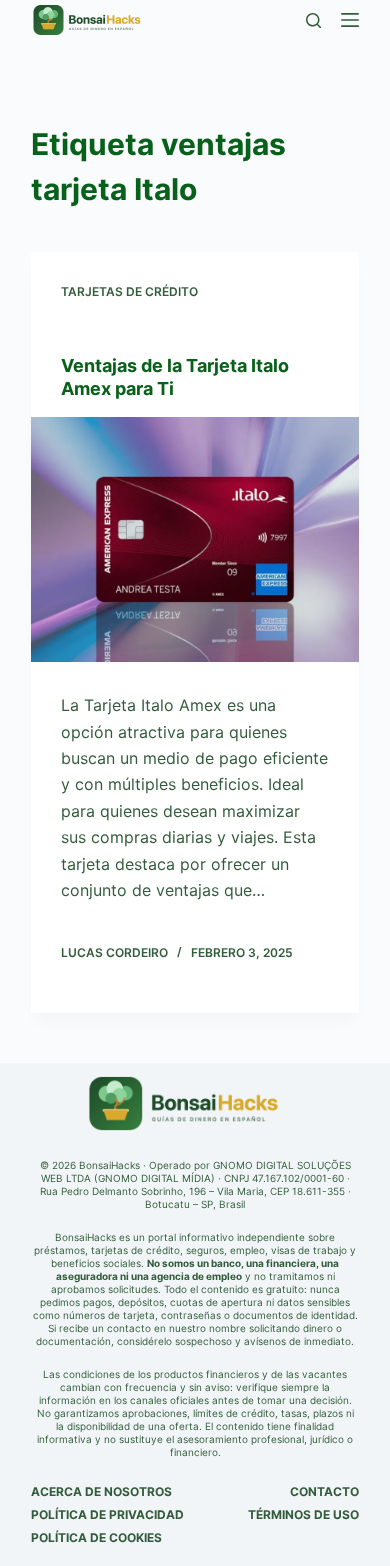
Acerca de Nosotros (101, 1491)
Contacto (324, 1491)
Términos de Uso (303, 1514)
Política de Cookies (96, 1537)
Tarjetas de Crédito (129, 291)
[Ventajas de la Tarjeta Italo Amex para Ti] (195, 540)
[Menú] (350, 20)
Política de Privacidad (107, 1514)
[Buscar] (313, 20)
